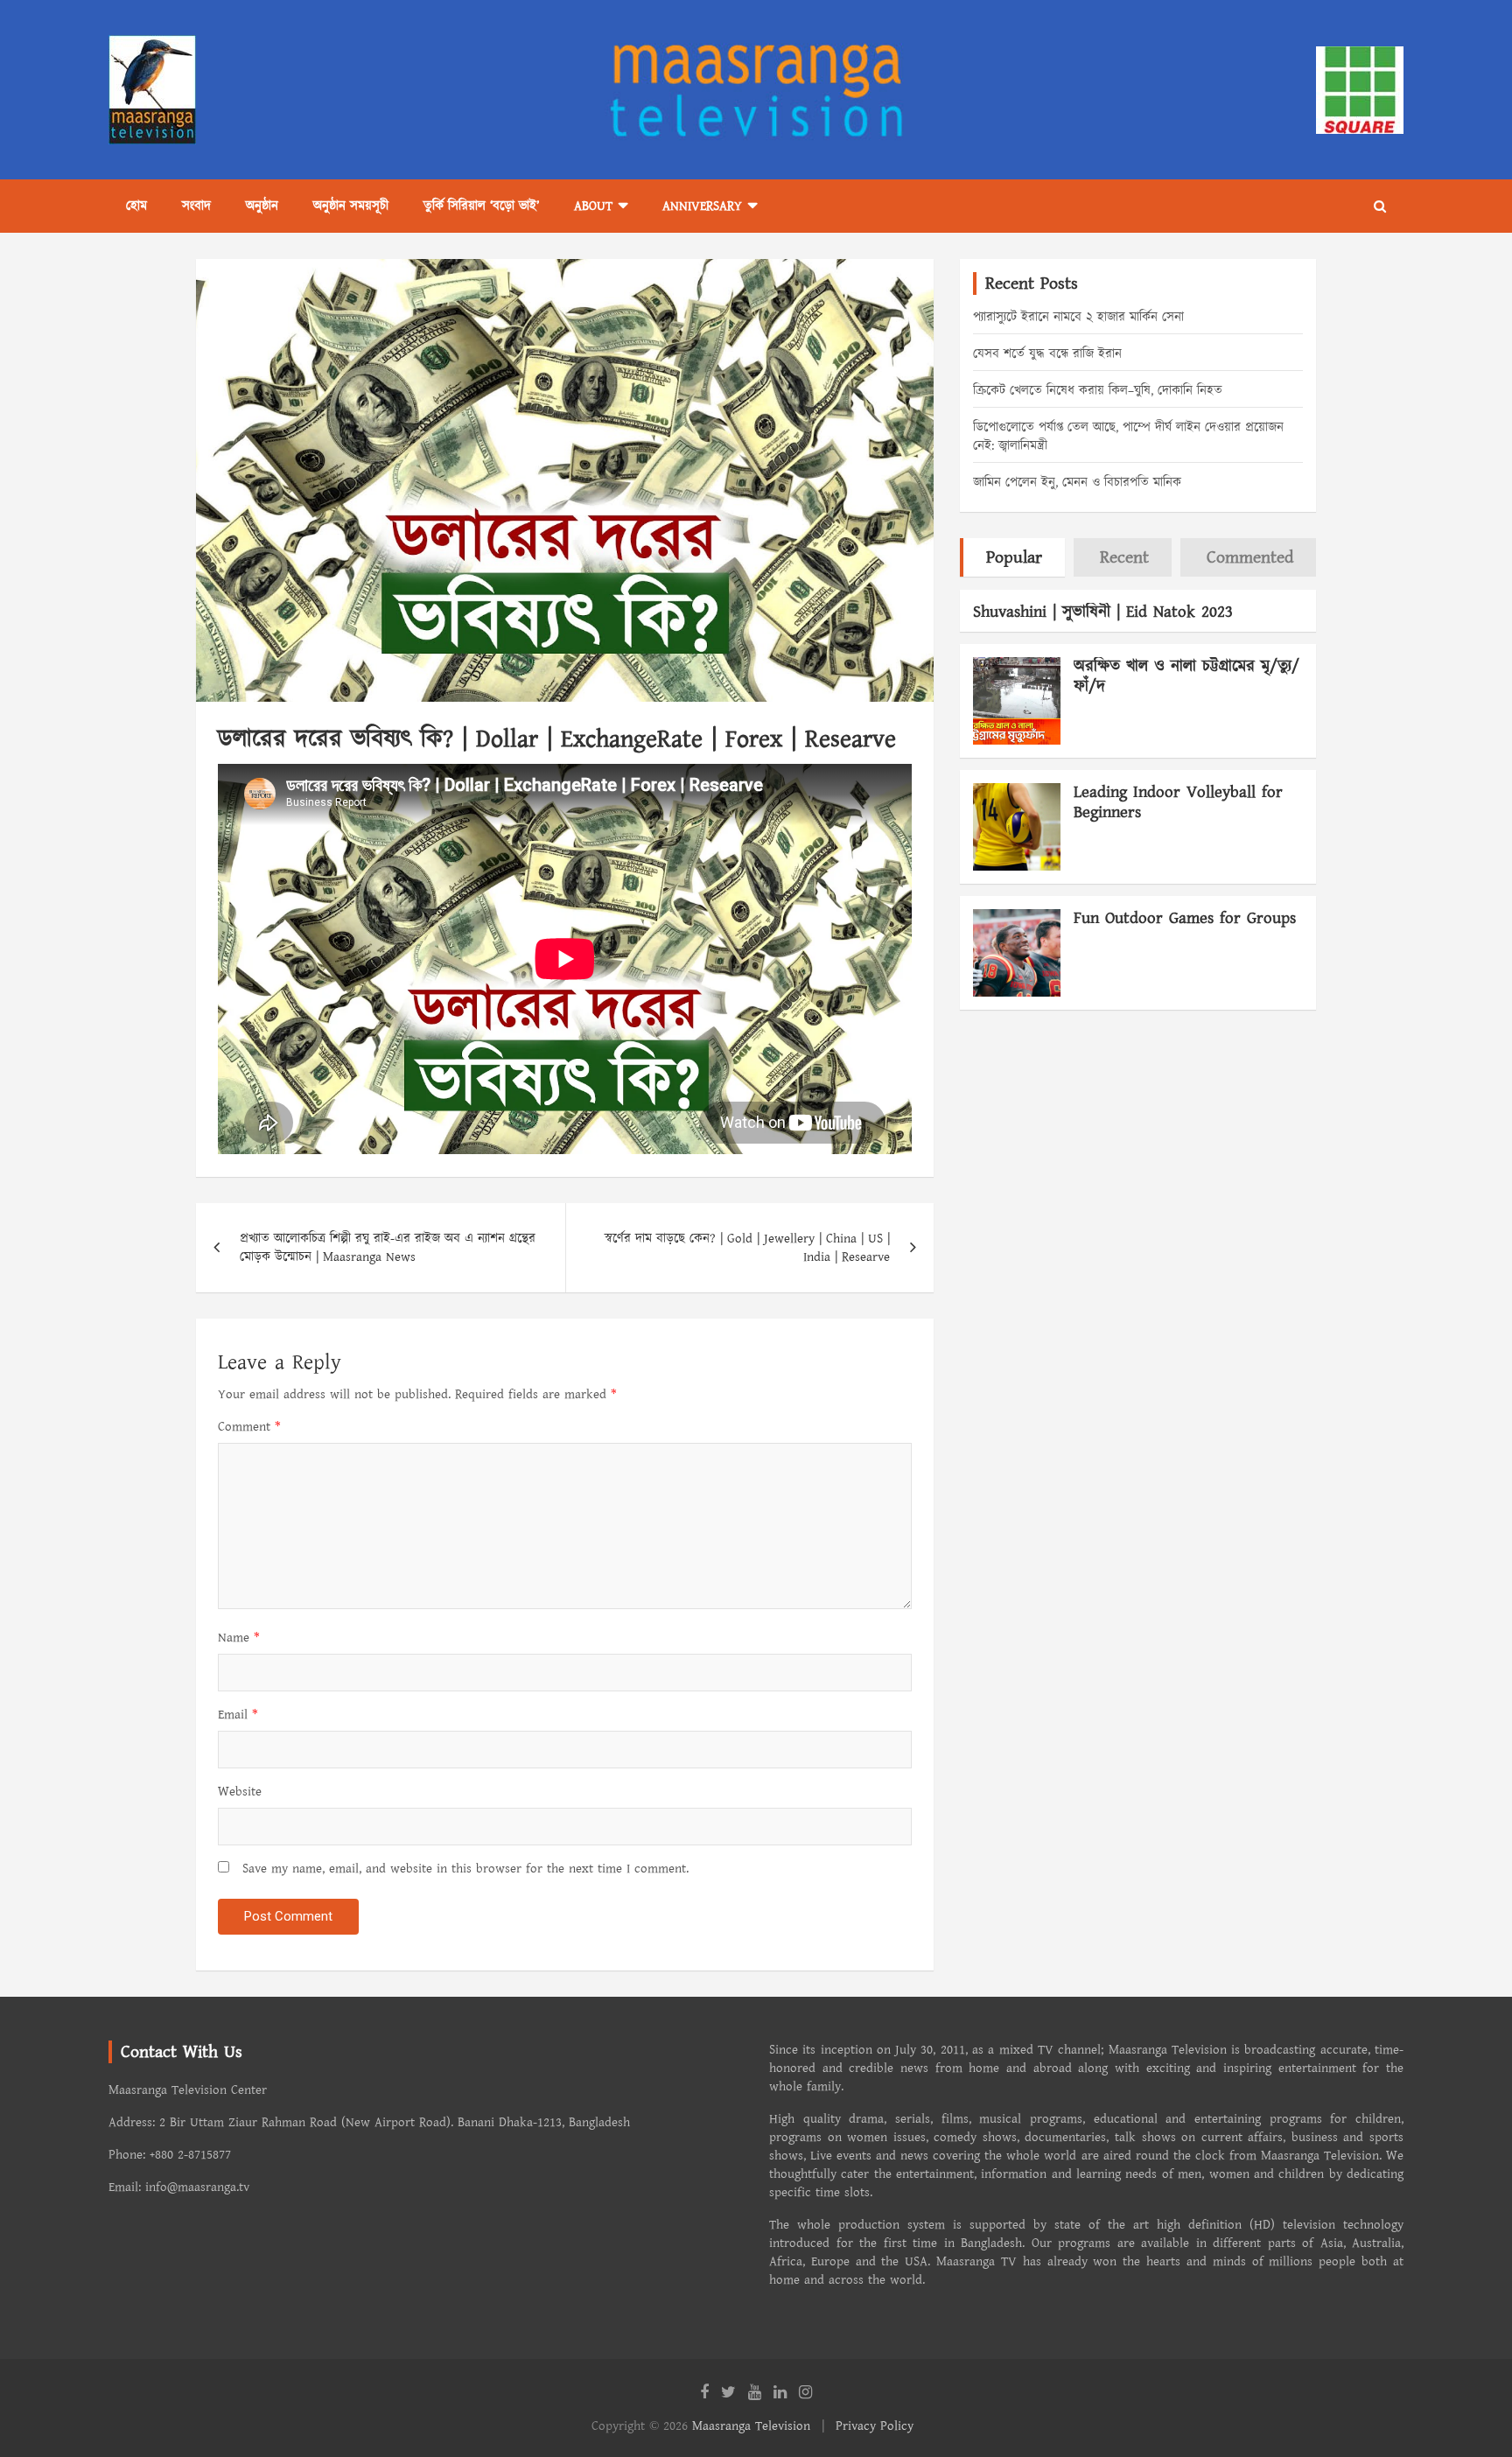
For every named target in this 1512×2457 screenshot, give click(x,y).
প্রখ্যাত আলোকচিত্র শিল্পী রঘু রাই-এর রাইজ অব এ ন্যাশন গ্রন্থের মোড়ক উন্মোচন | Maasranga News (388, 1248)
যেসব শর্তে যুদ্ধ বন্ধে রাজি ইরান (1047, 354)
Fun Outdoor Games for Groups (1185, 918)
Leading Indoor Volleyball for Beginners (1178, 802)
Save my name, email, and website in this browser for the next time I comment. (465, 1869)
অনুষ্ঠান (262, 206)
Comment (249, 1427)
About (593, 206)
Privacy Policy (875, 2426)
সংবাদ (196, 206)
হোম (136, 206)
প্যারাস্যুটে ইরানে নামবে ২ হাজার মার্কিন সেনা (1078, 317)
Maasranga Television (751, 2426)
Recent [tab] (1124, 557)
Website (240, 1792)
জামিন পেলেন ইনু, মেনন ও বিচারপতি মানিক (1077, 483)
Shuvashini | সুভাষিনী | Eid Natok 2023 (1103, 612)
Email (238, 1715)
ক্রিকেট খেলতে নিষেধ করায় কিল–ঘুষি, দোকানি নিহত (1098, 391)
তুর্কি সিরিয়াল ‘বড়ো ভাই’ (481, 206)
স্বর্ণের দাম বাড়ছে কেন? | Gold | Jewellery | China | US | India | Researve (747, 1248)
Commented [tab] (1250, 557)
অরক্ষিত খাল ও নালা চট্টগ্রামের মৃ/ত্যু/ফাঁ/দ (1186, 676)
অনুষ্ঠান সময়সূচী (351, 206)
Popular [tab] (1014, 557)
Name (239, 1638)
